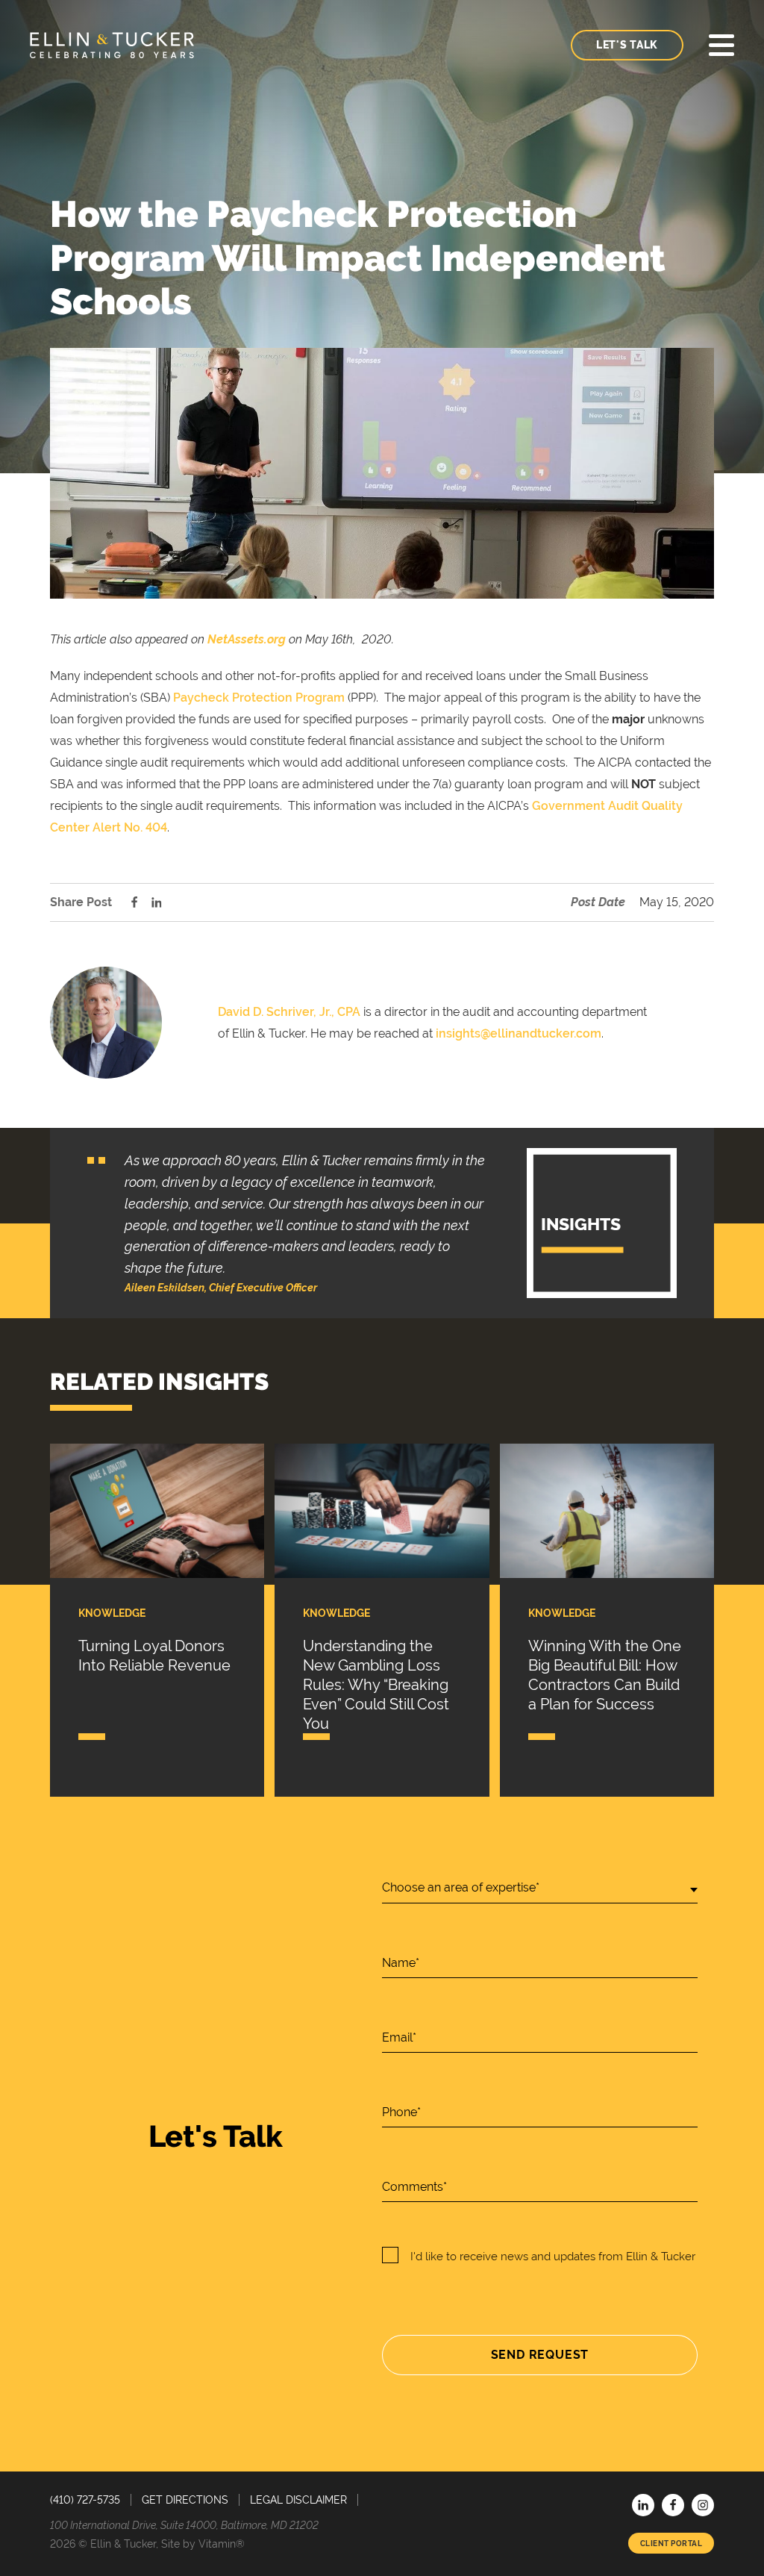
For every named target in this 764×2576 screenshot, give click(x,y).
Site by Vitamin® (203, 2544)
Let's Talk (627, 45)
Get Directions (185, 2500)
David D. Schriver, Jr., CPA (289, 1012)
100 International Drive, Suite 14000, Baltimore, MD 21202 (184, 2525)
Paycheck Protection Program (259, 698)
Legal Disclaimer (298, 2500)
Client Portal (671, 2543)
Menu (721, 45)
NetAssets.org (247, 639)
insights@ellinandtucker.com (519, 1033)
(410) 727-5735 (85, 2500)
